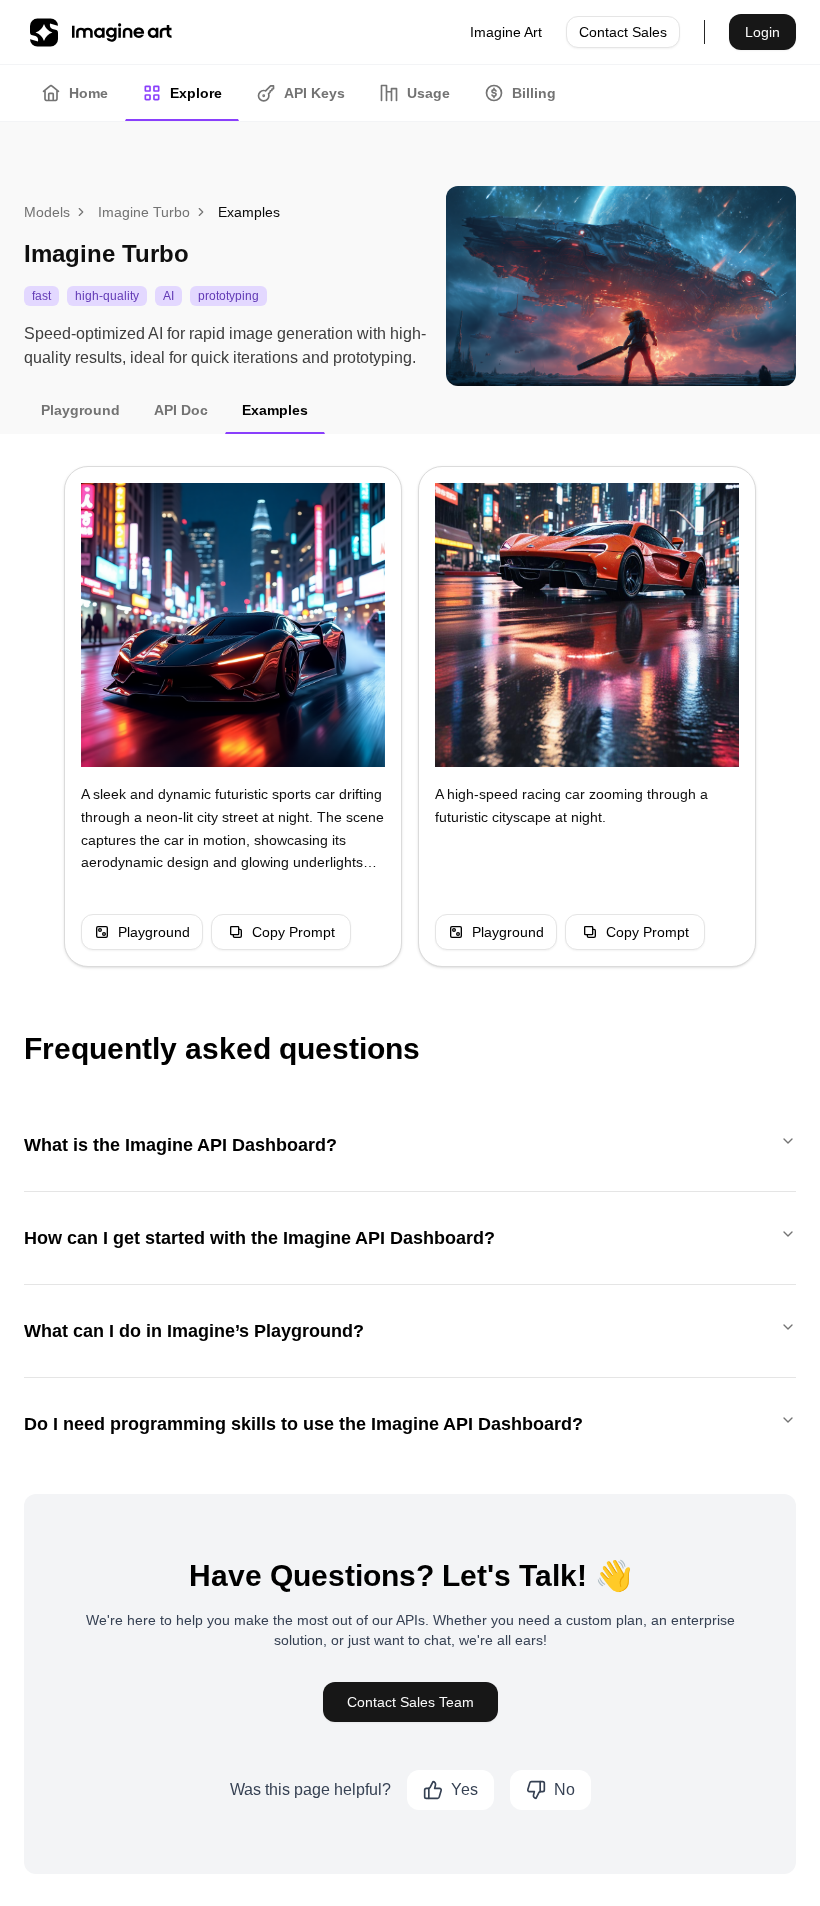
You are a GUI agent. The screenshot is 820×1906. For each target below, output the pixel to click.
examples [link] (249, 212)
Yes (464, 1789)
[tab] (74, 93)
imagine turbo (144, 212)
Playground (154, 932)
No (564, 1789)
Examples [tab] (275, 410)
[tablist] (410, 93)
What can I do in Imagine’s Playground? (194, 1331)
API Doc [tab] (181, 410)
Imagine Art (506, 32)
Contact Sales (623, 32)
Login (762, 32)
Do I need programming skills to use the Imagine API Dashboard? (303, 1424)
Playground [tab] (80, 410)
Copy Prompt (293, 932)
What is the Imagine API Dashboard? (180, 1145)
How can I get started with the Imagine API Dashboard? (259, 1238)
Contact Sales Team (410, 1702)
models (47, 212)
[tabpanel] (410, 716)
